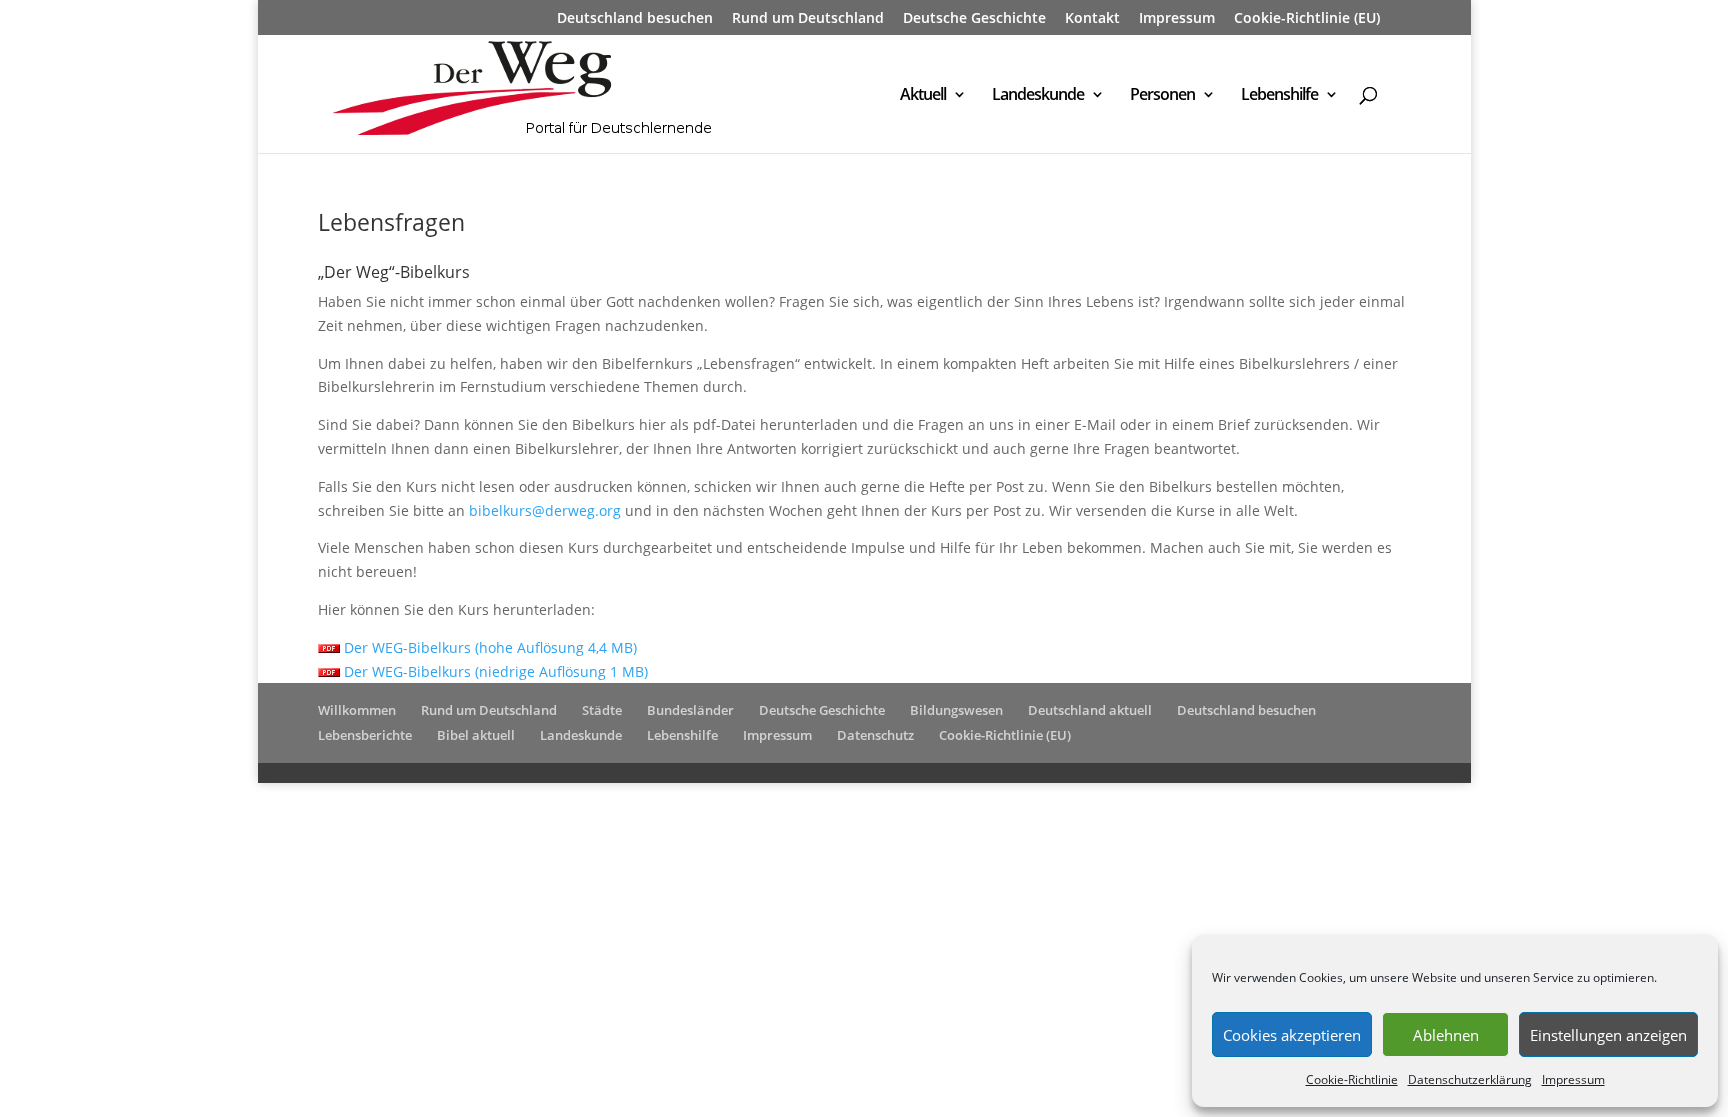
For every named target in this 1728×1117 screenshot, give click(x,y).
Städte (602, 710)
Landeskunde (1038, 96)
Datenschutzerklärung (1470, 1079)
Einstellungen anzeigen (1608, 1035)
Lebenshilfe (1279, 96)
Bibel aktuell (476, 735)
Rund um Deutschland (808, 19)
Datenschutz (875, 735)
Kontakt (1092, 19)
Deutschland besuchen (635, 19)
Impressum (1573, 1079)
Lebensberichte (365, 735)
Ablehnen (1446, 1035)
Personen (1162, 96)
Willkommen (357, 710)
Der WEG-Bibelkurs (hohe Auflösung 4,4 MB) (488, 647)
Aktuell (923, 96)
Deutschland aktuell (1090, 710)
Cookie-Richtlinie (1352, 1079)
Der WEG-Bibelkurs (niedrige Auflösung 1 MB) (494, 671)
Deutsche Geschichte (974, 19)
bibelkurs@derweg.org (545, 510)
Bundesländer (690, 710)
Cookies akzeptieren (1292, 1035)
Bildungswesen (956, 710)
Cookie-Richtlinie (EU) (1307, 19)
